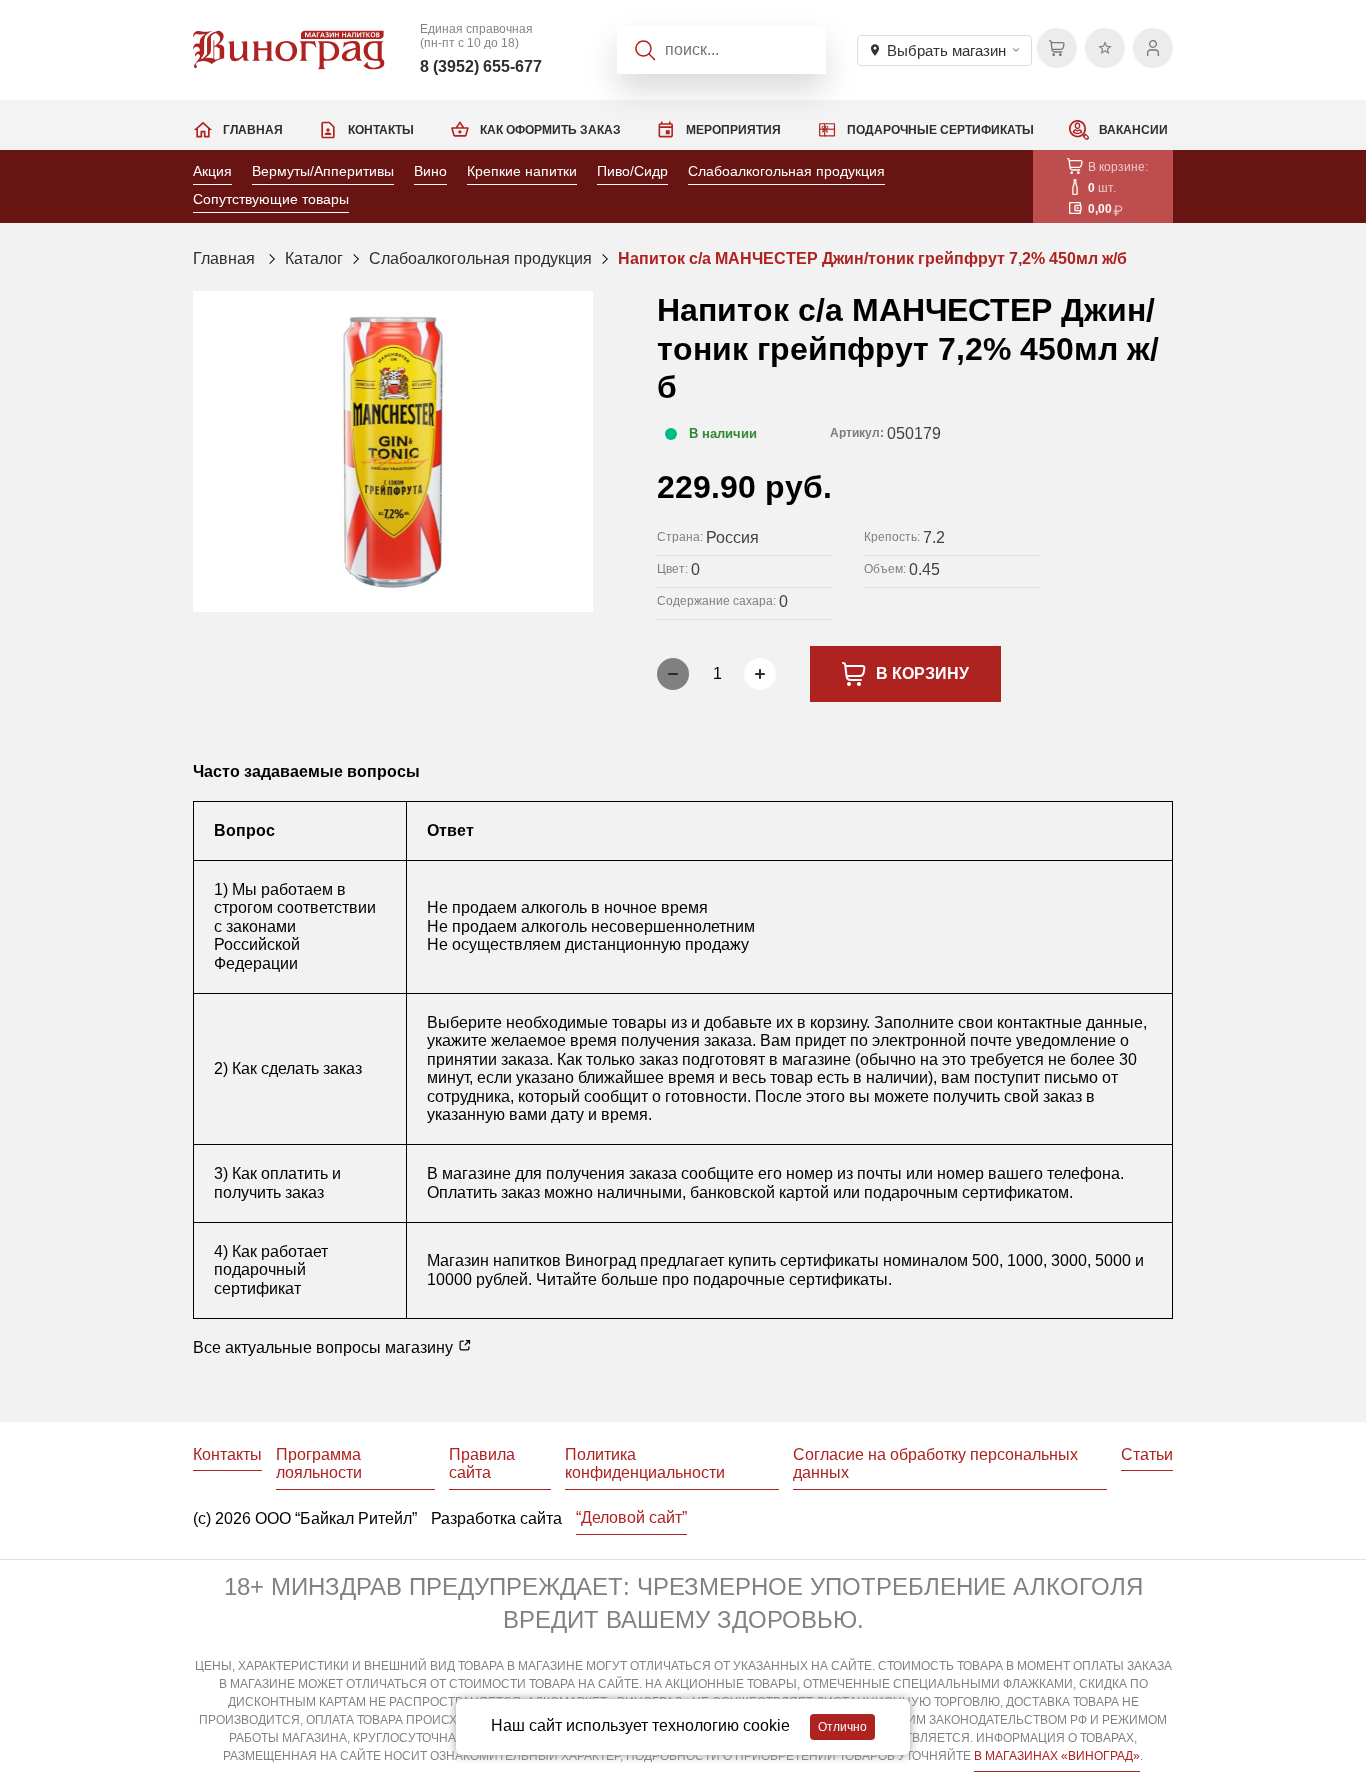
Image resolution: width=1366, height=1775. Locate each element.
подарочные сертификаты (790, 1279)
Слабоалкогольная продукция (786, 171)
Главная (253, 130)
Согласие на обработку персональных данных (935, 1463)
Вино (430, 171)
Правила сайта (482, 1463)
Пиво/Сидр (632, 171)
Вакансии (1133, 130)
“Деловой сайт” (631, 1517)
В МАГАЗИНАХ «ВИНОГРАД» (1057, 1756)
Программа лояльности (319, 1463)
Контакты (381, 130)
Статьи (1147, 1454)
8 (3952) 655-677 (481, 66)
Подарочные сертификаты (940, 130)
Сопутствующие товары (271, 199)
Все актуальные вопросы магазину (325, 1347)
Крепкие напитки (522, 171)
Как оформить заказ (550, 130)
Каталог (314, 258)
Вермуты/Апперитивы (323, 171)
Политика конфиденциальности (645, 1463)
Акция (212, 171)
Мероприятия (733, 130)
